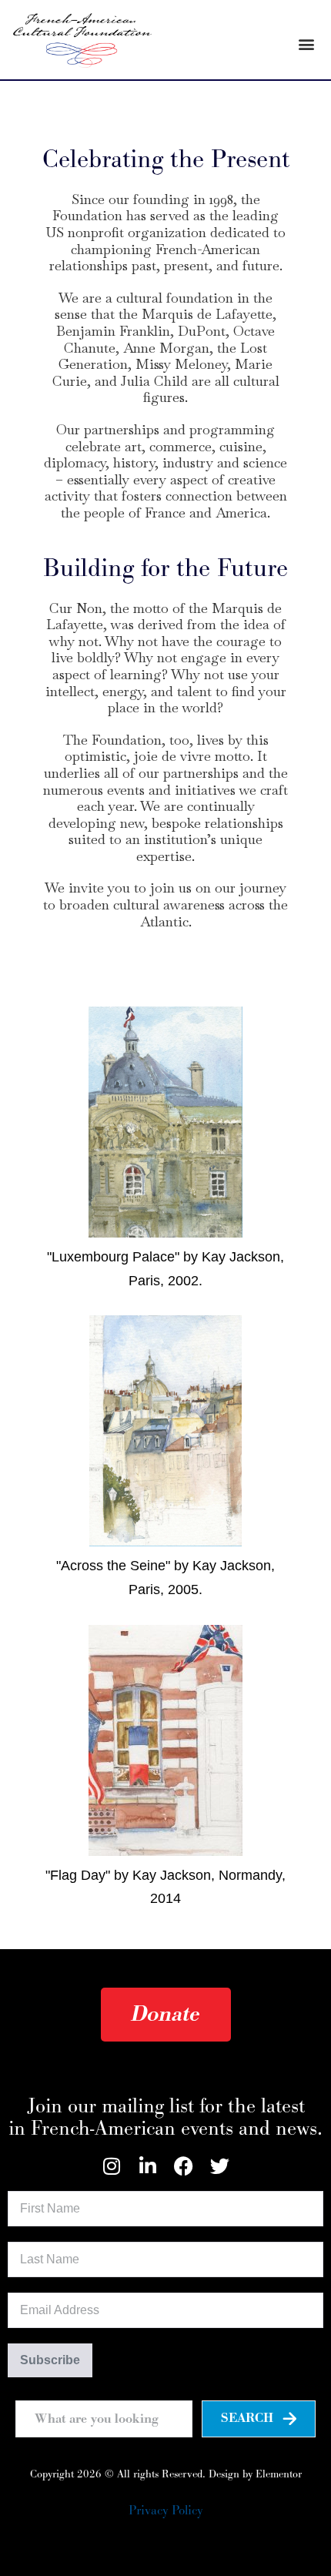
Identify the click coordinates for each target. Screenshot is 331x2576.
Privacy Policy (165, 2511)
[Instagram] (111, 2166)
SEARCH (247, 2418)
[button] (307, 44)
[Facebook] (184, 2166)
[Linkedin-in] (147, 2166)
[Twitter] (220, 2166)
